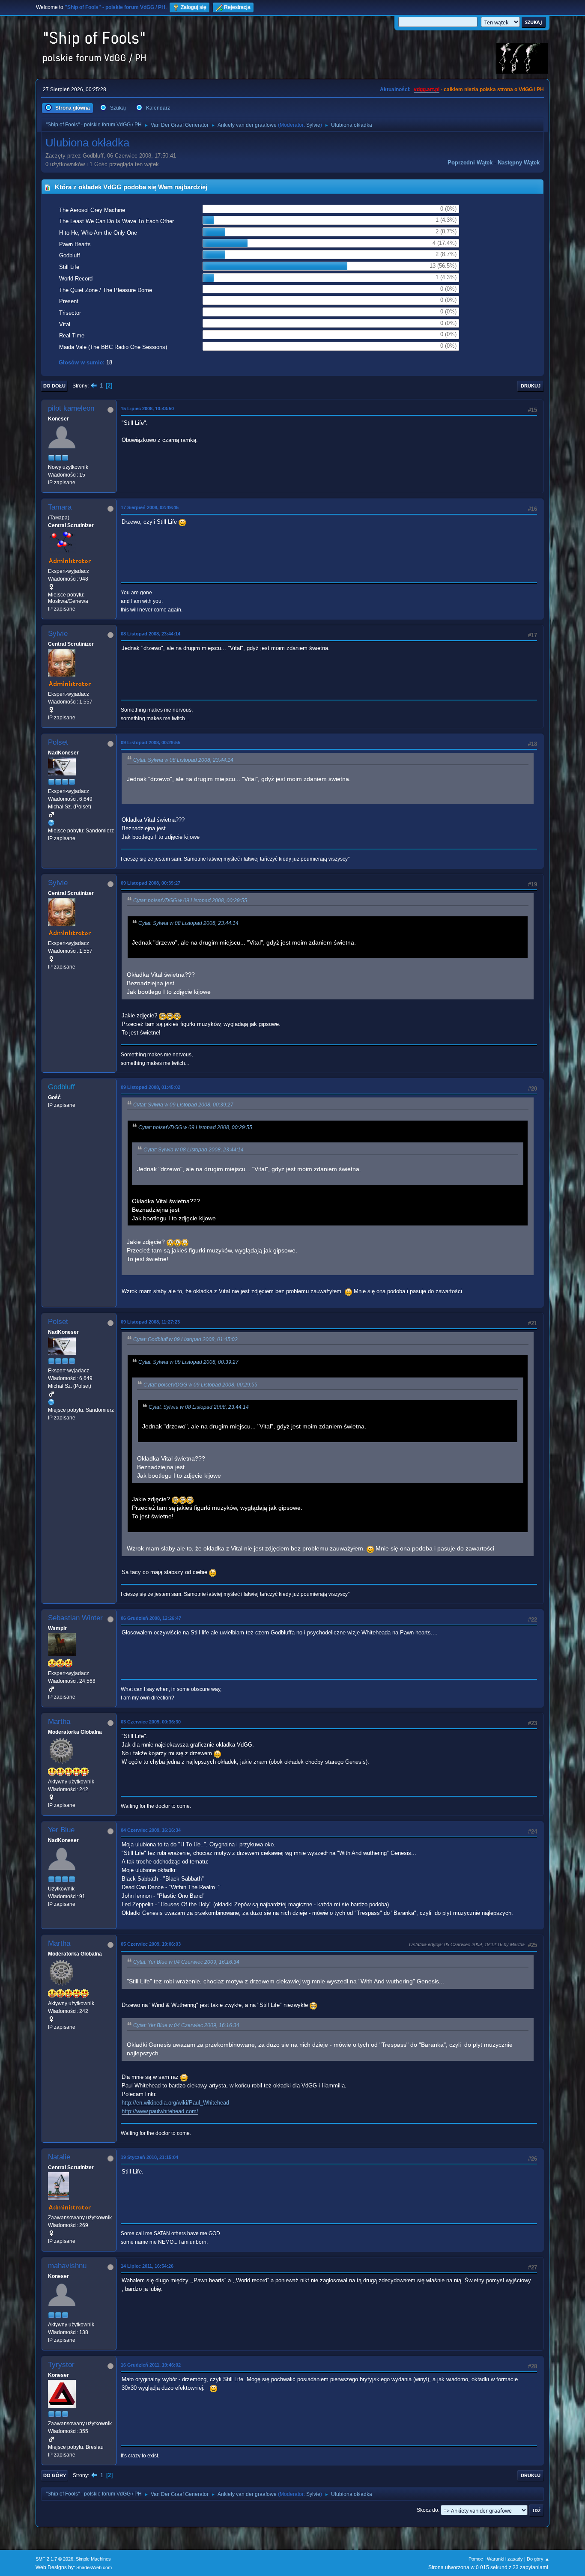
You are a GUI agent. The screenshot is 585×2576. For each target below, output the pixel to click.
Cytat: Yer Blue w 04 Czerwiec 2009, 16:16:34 (186, 1962)
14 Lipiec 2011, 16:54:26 (147, 2266)
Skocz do (427, 2510)
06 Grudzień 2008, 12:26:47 (151, 1618)
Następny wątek (519, 162)
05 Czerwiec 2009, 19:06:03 (151, 1944)
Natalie (59, 2157)
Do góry (55, 2475)
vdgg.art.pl (427, 89)
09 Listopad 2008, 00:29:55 (151, 742)
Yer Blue (61, 1830)
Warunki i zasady (505, 2559)
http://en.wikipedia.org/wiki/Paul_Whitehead (175, 2103)
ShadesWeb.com (94, 2567)
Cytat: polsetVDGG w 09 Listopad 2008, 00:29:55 (190, 900)
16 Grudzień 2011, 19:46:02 (151, 2365)
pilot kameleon (71, 408)
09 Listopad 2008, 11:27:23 (150, 1322)
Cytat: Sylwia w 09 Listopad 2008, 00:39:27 (183, 1105)
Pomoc (476, 2559)
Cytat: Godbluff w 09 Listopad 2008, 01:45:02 (185, 1339)
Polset (58, 742)
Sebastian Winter (75, 1618)
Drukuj (531, 386)
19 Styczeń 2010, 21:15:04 (149, 2157)
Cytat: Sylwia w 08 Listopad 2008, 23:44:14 (183, 760)
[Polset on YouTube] (51, 823)
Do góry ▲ (538, 2559)
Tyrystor (61, 2365)
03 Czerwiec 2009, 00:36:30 (151, 1722)
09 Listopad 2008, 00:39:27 (151, 883)
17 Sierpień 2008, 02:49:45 (150, 507)
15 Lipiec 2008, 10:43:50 (147, 408)
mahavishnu (67, 2266)
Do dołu (54, 386)
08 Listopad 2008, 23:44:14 (151, 634)
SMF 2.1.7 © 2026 (54, 2559)
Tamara (60, 507)
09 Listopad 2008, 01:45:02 (151, 1087)
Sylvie (313, 125)
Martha (59, 1722)
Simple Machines (93, 2559)
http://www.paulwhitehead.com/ (160, 2111)
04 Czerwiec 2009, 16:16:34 (151, 1830)
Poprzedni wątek (470, 162)
